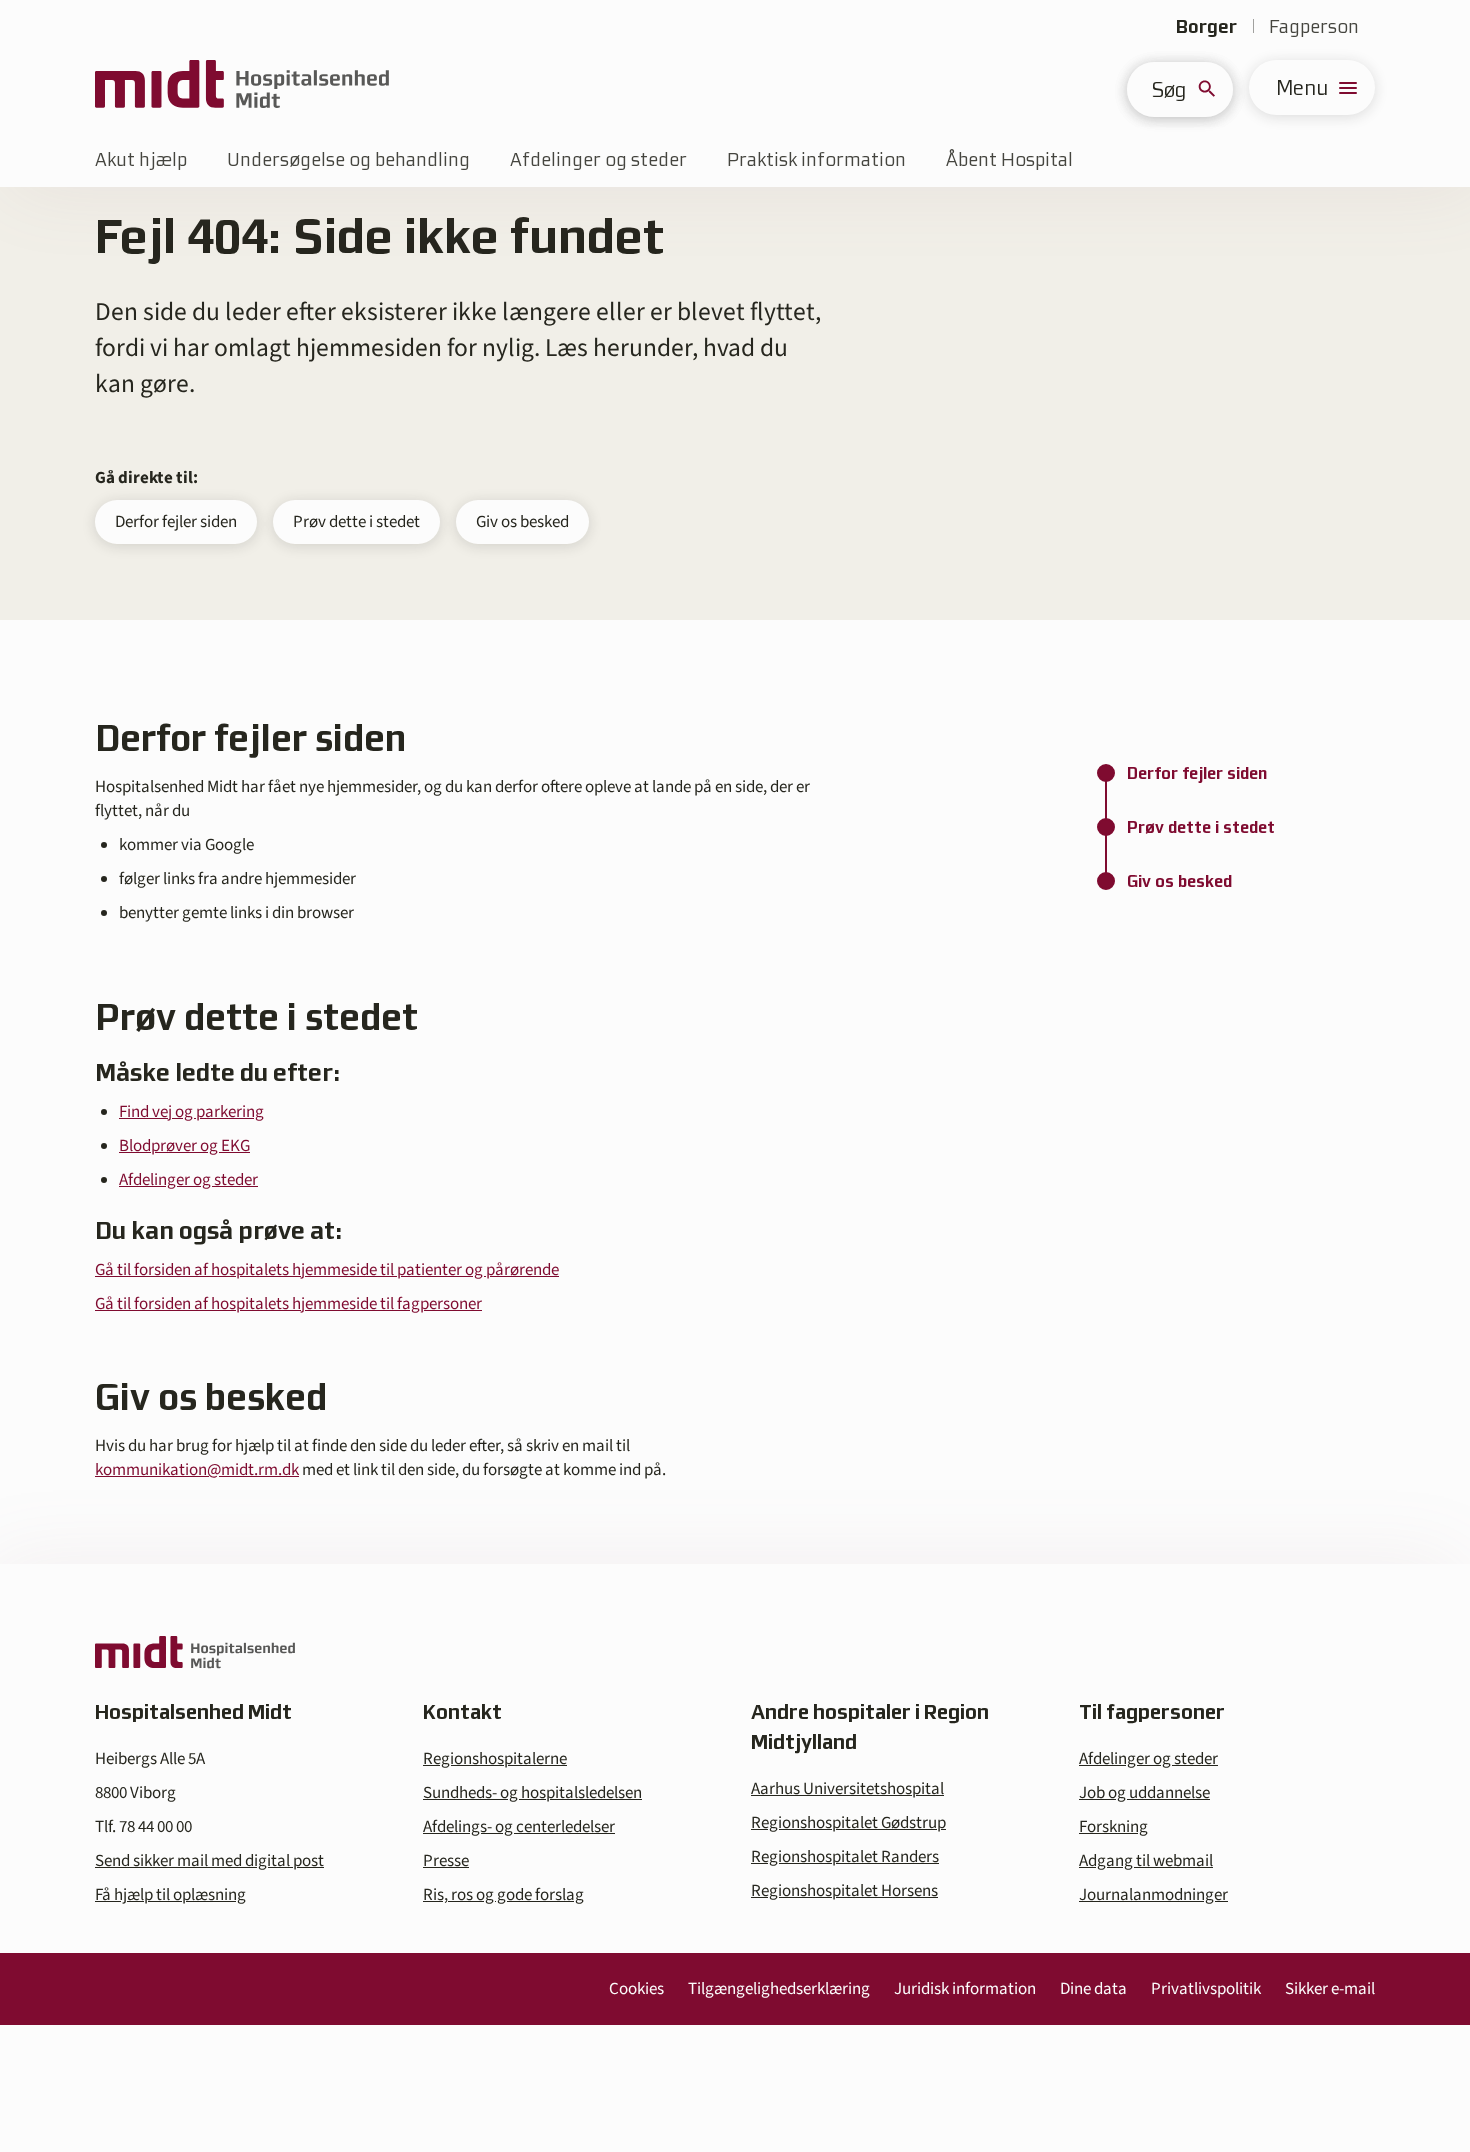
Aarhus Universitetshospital (847, 1789)
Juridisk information (965, 1989)
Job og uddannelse (1144, 1793)
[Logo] (242, 87)
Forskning (1113, 1827)
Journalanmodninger (1153, 1895)
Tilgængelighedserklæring (779, 1989)
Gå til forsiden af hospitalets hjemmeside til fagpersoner (288, 1304)
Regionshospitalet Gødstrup (848, 1823)
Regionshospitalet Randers (845, 1857)
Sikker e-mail (1330, 1989)
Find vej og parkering (191, 1112)
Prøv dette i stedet (356, 522)
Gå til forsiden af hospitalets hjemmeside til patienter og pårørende (327, 1270)
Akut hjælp (141, 159)
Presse (446, 1861)
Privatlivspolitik (1206, 1989)
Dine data (1093, 1989)
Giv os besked (522, 522)
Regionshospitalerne (495, 1759)
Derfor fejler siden (176, 522)
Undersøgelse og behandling (348, 159)
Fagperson (1314, 26)
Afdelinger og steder (598, 159)
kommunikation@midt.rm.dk (197, 1470)
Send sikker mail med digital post (209, 1861)
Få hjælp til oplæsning (170, 1895)
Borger (1206, 26)
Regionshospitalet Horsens (844, 1891)
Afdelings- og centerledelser (519, 1827)
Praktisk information (816, 159)
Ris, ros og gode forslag (503, 1895)
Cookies (636, 1989)
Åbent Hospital (1009, 159)
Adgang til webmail (1146, 1861)
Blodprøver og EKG (184, 1146)
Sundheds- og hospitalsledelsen (532, 1793)
